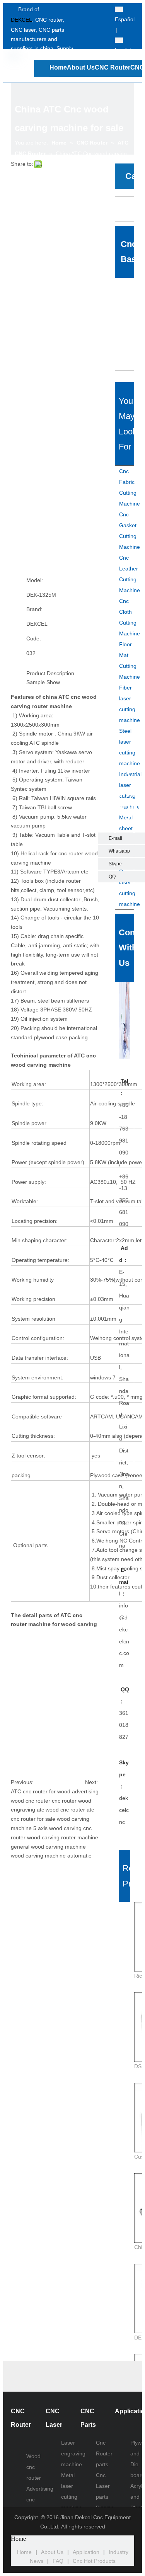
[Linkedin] (97, 31)
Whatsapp (119, 851)
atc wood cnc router (61, 1810)
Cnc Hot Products (94, 2561)
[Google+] (97, 42)
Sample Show (43, 682)
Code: (34, 638)
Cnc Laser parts (103, 2486)
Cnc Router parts (104, 2453)
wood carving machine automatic (51, 1856)
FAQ (58, 2561)
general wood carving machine (48, 1847)
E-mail (115, 838)
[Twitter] (97, 21)
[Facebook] (97, 10)
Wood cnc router (34, 2467)
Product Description (50, 673)
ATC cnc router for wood (41, 1791)
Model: (35, 580)
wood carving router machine (63, 1837)
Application (86, 2552)
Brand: (34, 609)
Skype (115, 864)
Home (24, 2552)
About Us (52, 2552)
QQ (112, 877)
